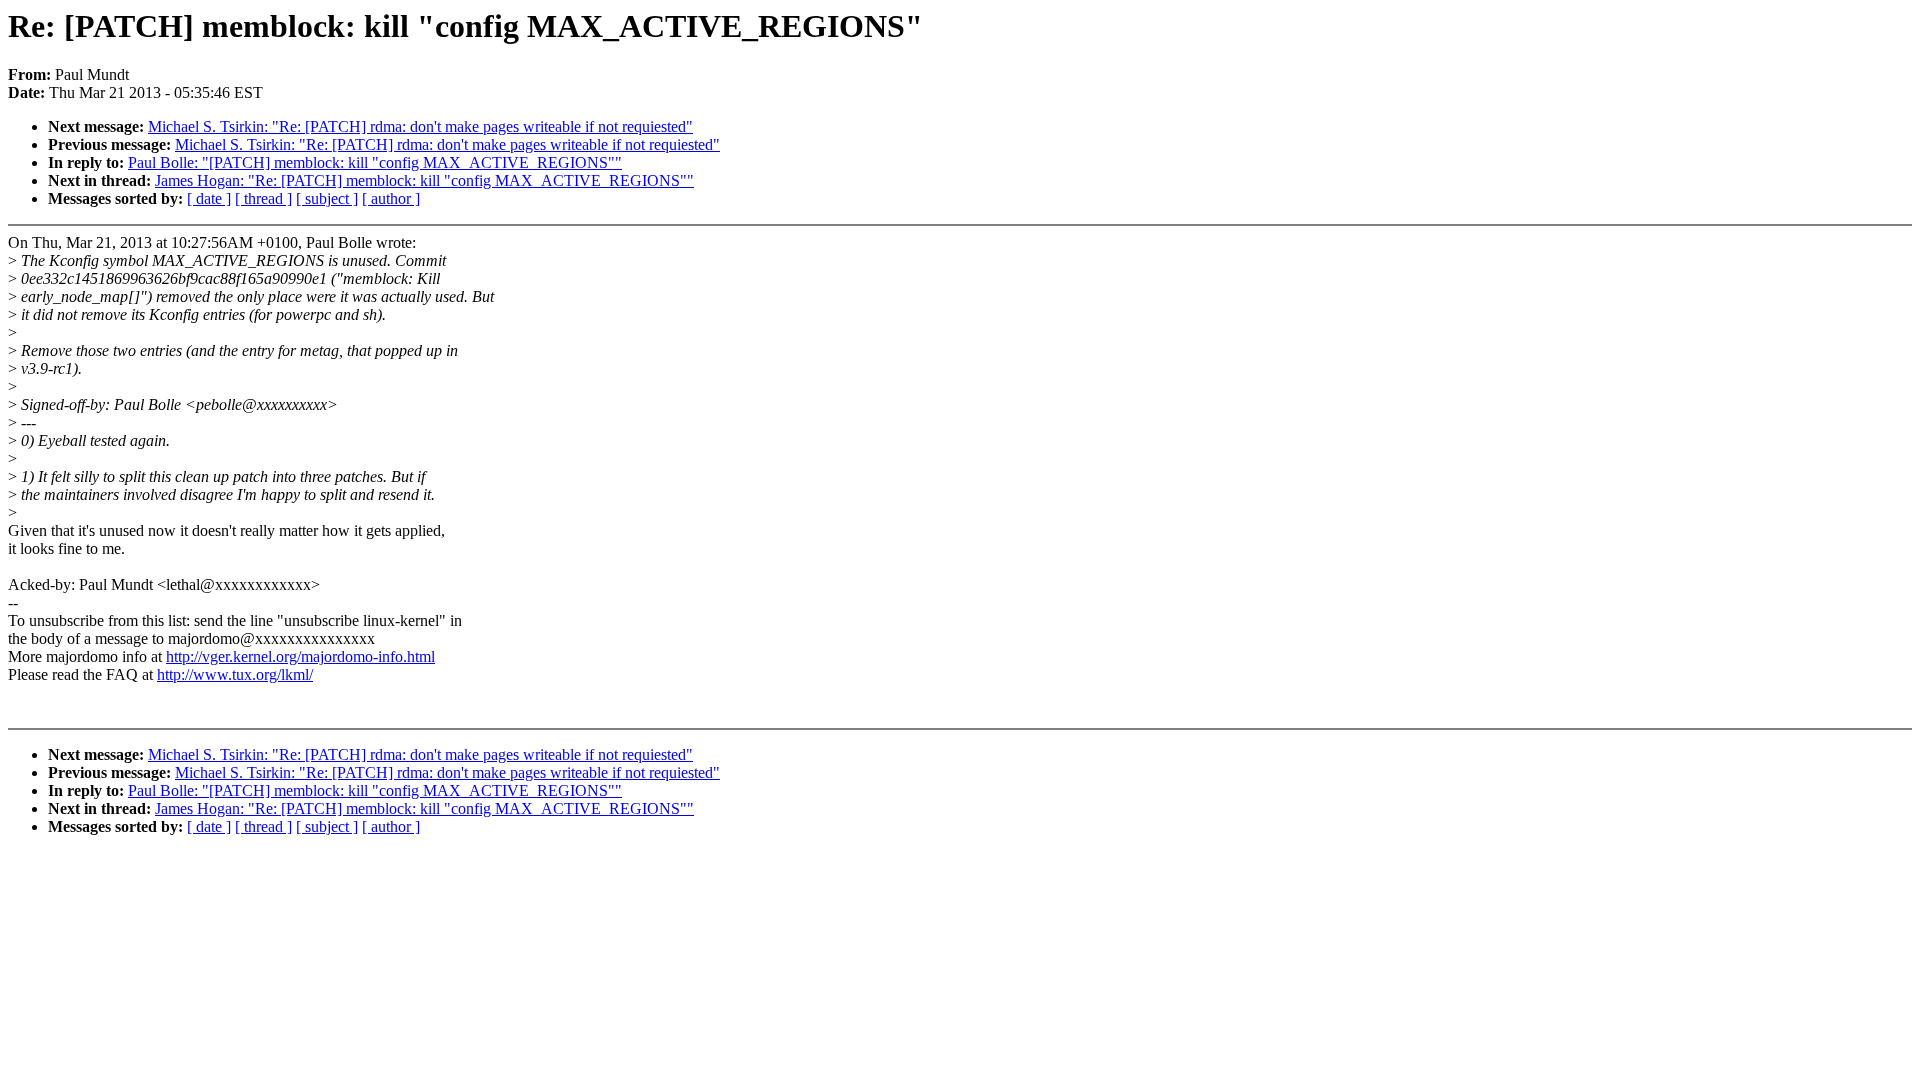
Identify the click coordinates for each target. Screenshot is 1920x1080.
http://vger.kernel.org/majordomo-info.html (300, 656)
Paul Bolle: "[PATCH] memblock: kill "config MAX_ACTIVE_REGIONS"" (375, 162)
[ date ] (209, 198)
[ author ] (391, 198)
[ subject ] (327, 198)
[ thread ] (263, 198)
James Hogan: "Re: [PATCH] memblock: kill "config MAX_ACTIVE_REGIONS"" (424, 180)
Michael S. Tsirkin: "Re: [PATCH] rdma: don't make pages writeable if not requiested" (420, 126)
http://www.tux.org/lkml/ (235, 674)
